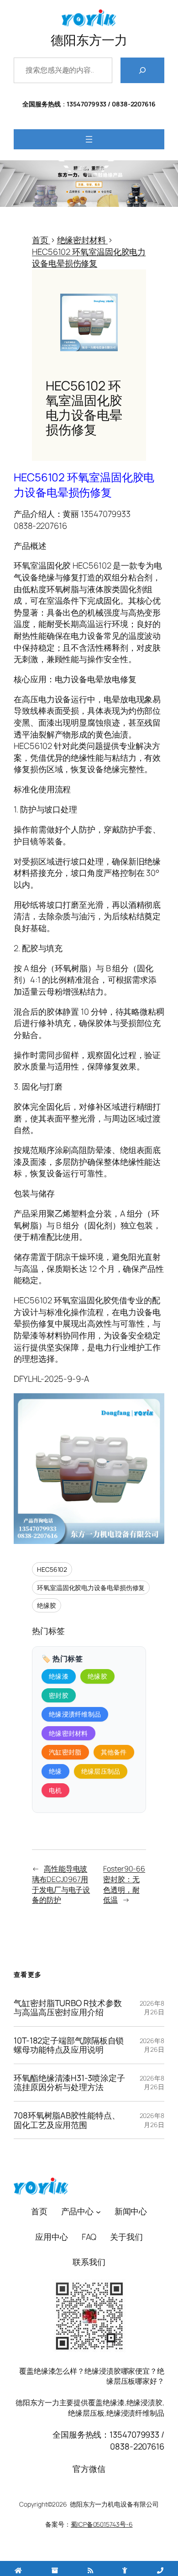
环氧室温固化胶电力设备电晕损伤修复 (91, 1588)
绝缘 (55, 1771)
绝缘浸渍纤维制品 (75, 1714)
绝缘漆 (59, 1676)
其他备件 (114, 1752)
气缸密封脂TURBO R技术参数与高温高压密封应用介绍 (68, 2008)
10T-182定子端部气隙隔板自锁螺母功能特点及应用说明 (69, 2045)
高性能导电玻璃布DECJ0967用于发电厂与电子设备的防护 (61, 1884)
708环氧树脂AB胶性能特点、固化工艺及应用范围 (67, 2120)
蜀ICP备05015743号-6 (102, 2524)
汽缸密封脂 (65, 1752)
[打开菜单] (89, 139)
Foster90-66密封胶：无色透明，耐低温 (124, 1884)
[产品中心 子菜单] (98, 2211)
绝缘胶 (47, 1605)
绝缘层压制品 (101, 1771)
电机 (55, 1790)
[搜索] (142, 70)
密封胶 (59, 1695)
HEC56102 (52, 1569)
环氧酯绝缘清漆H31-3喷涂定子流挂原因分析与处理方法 (69, 2083)
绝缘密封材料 (68, 1733)
